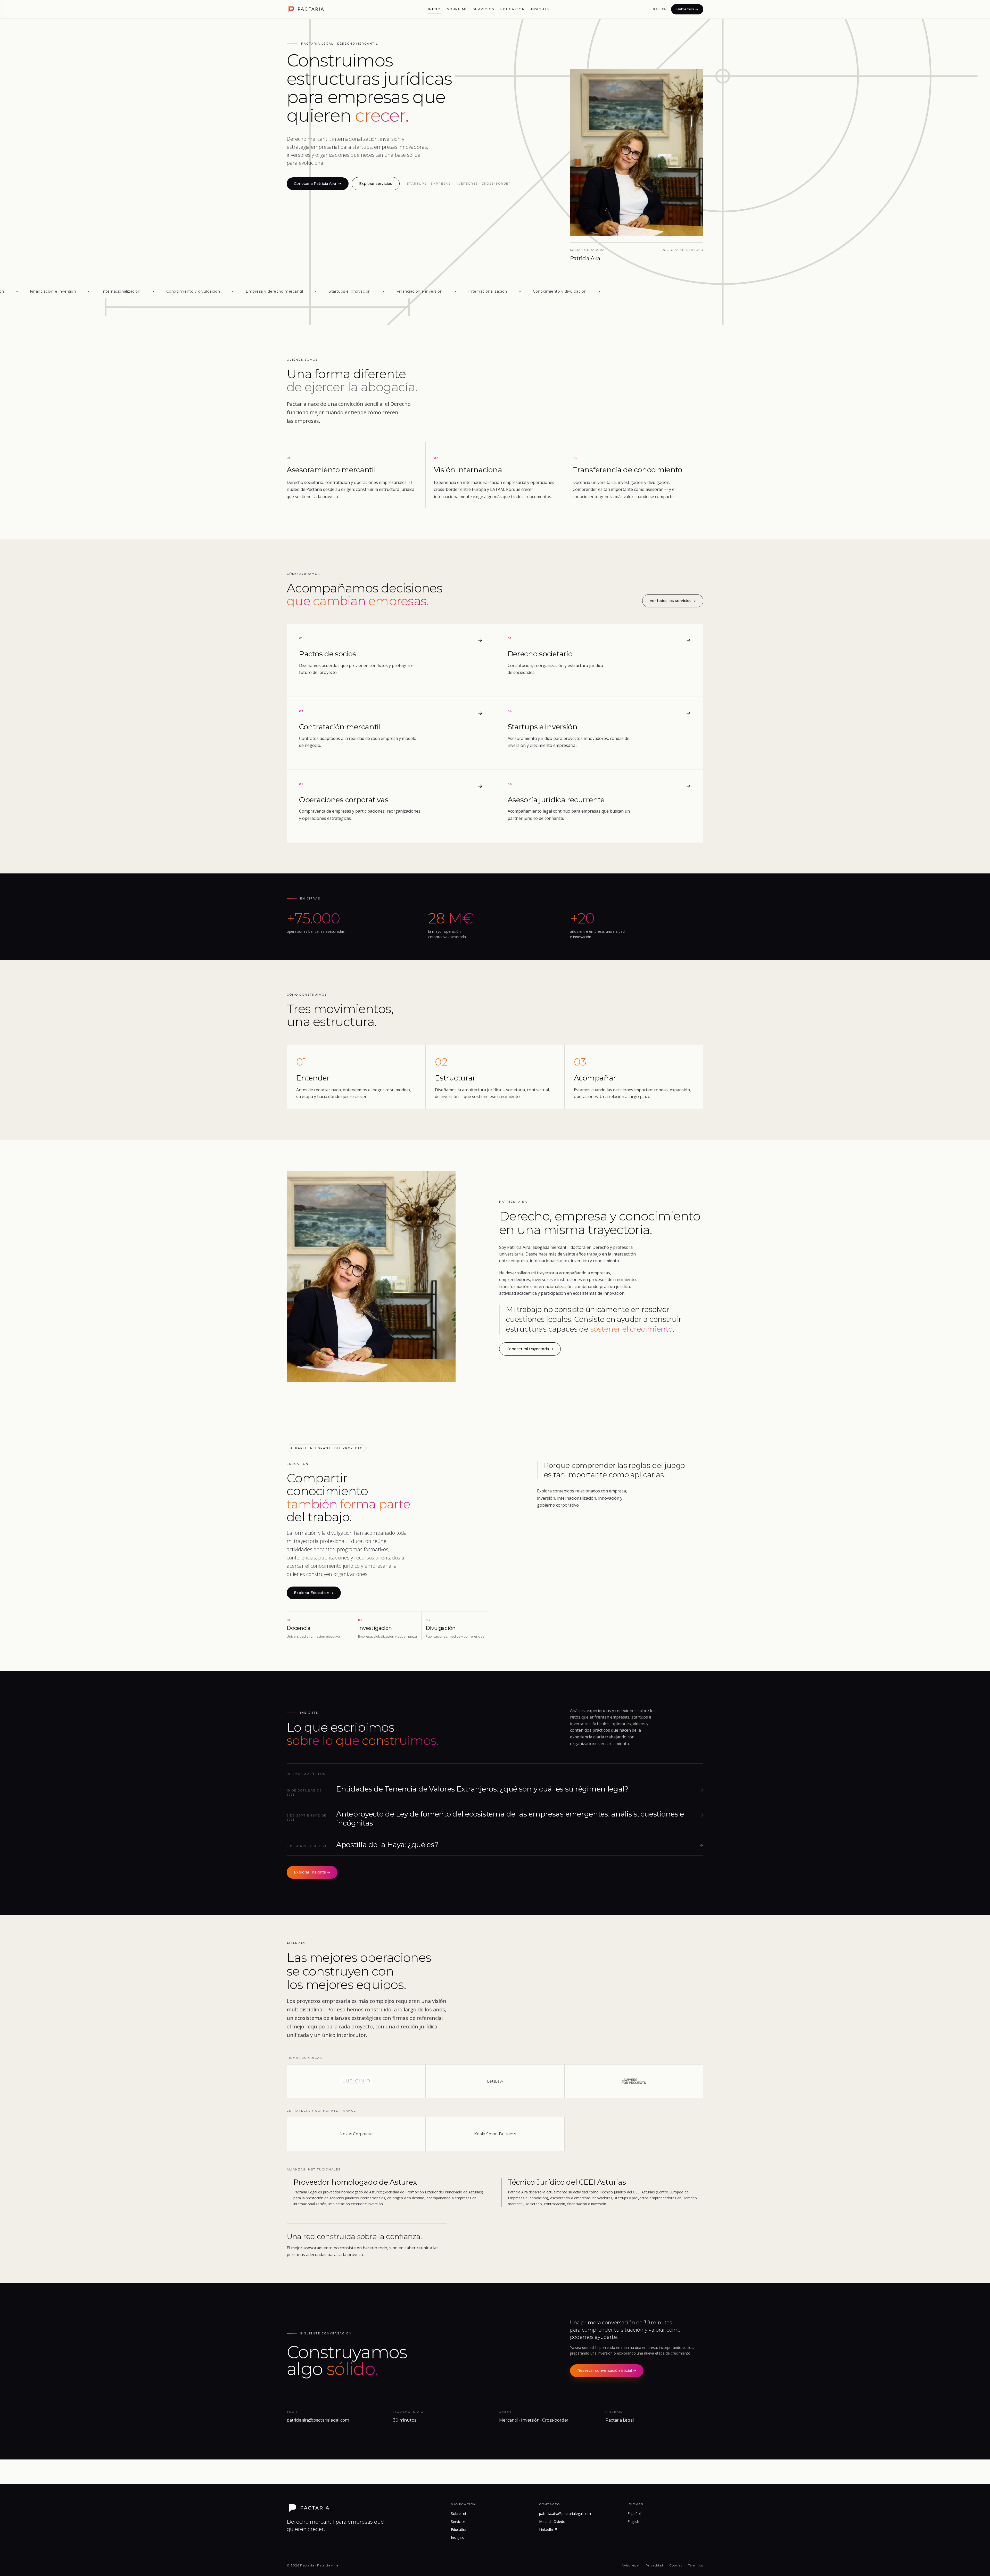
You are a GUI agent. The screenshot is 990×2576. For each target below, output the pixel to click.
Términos (696, 2565)
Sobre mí (457, 9)
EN (665, 9)
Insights (540, 9)
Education (513, 9)
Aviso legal (630, 2565)
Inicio (434, 9)
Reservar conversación (607, 2371)
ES (655, 9)
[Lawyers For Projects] (634, 2081)
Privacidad (654, 2565)
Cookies (676, 2565)
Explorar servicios (376, 184)
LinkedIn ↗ (548, 2529)
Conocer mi (530, 1349)
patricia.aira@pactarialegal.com (565, 2513)
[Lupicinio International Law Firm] (356, 2081)
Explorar (314, 1593)
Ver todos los (673, 601)
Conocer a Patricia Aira (318, 184)
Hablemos (687, 9)
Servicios (484, 9)
